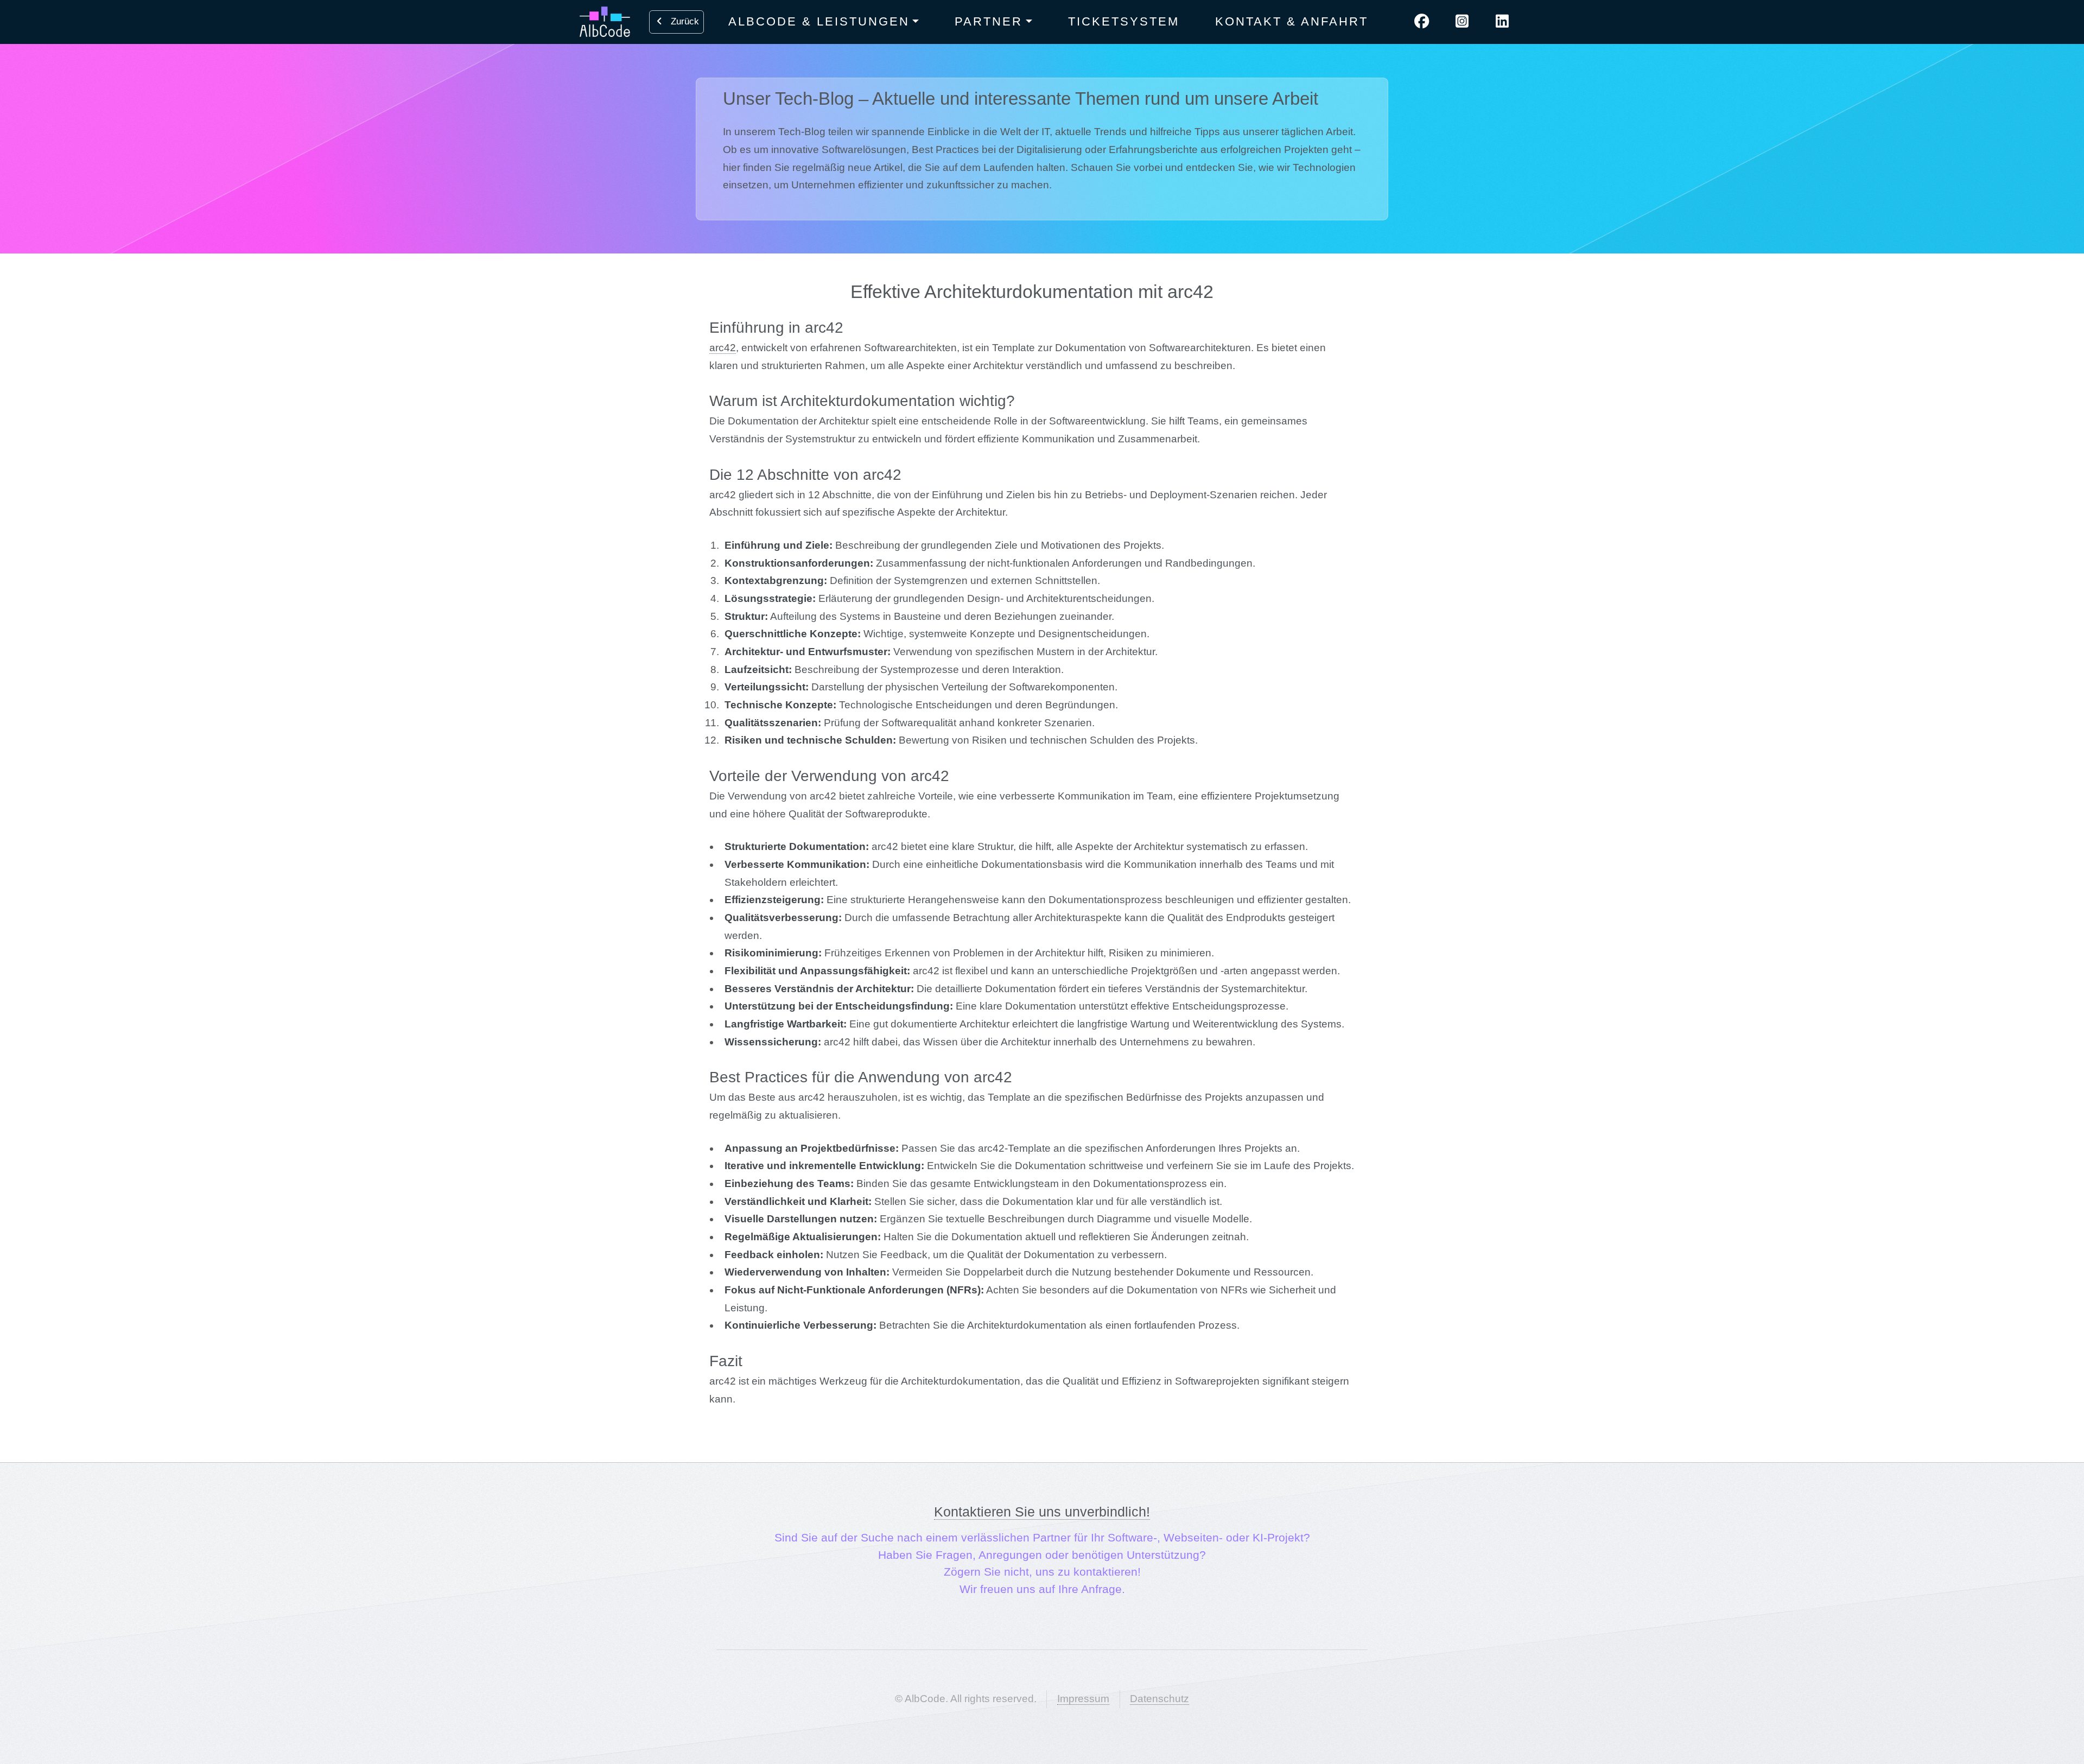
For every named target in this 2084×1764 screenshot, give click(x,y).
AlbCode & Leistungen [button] (819, 21)
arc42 (723, 348)
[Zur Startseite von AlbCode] (602, 22)
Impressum (1083, 1699)
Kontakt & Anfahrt (1292, 21)
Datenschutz (1159, 1699)
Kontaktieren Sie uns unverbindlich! (1042, 1512)
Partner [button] (989, 21)
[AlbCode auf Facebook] (1422, 22)
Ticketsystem (1124, 21)
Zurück (682, 21)
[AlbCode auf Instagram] (1463, 22)
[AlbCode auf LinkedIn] (1503, 22)
